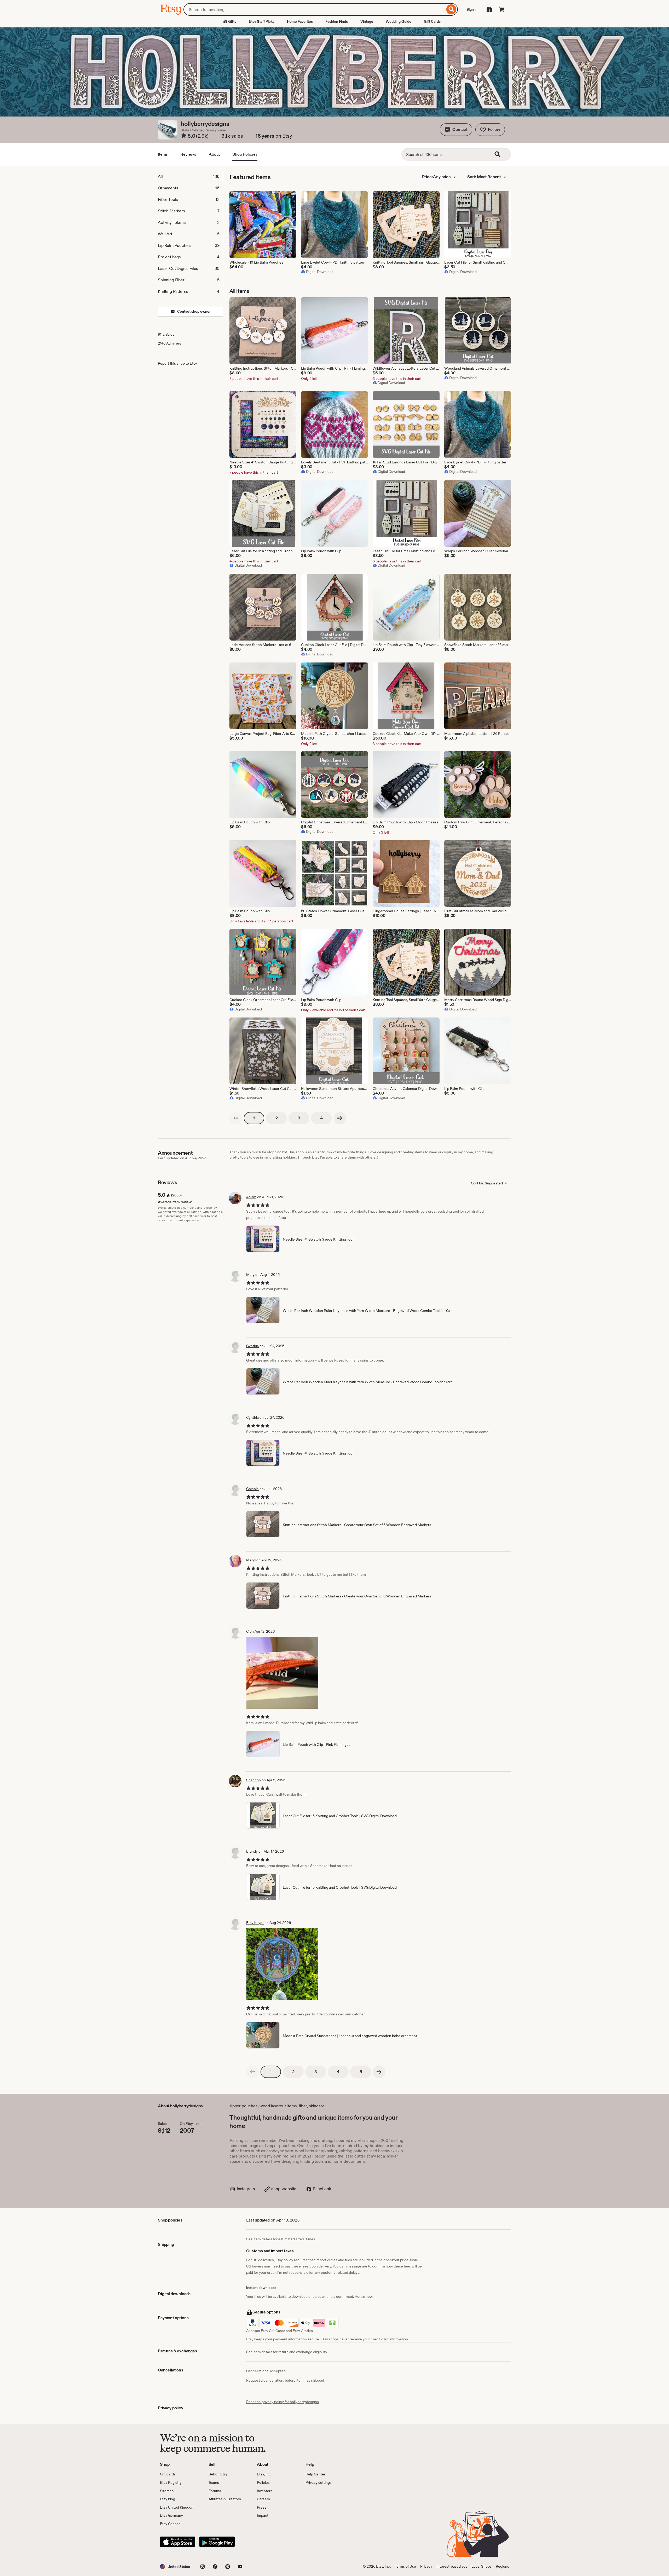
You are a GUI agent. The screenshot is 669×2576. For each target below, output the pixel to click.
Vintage (367, 21)
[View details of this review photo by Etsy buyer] (282, 1964)
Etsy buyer (255, 1923)
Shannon (253, 1780)
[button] (456, 130)
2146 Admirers (169, 343)
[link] (236, 1118)
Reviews (188, 154)
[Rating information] (184, 136)
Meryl (251, 1560)
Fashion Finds (337, 21)
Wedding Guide (399, 21)
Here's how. (364, 2296)
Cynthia (252, 1346)
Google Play (217, 2542)
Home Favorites (300, 21)
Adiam (251, 1197)
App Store (178, 2542)
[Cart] (502, 9)
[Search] (451, 9)
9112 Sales (166, 334)
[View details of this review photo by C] (282, 1673)
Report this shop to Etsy (177, 363)
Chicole (252, 1489)
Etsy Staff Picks (262, 21)
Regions (502, 2566)
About (214, 154)
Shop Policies (245, 154)
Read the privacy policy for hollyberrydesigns (282, 2402)
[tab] (190, 177)
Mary (250, 1275)
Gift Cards (432, 21)
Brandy (252, 1851)
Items (163, 154)
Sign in (472, 9)
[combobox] (314, 9)
